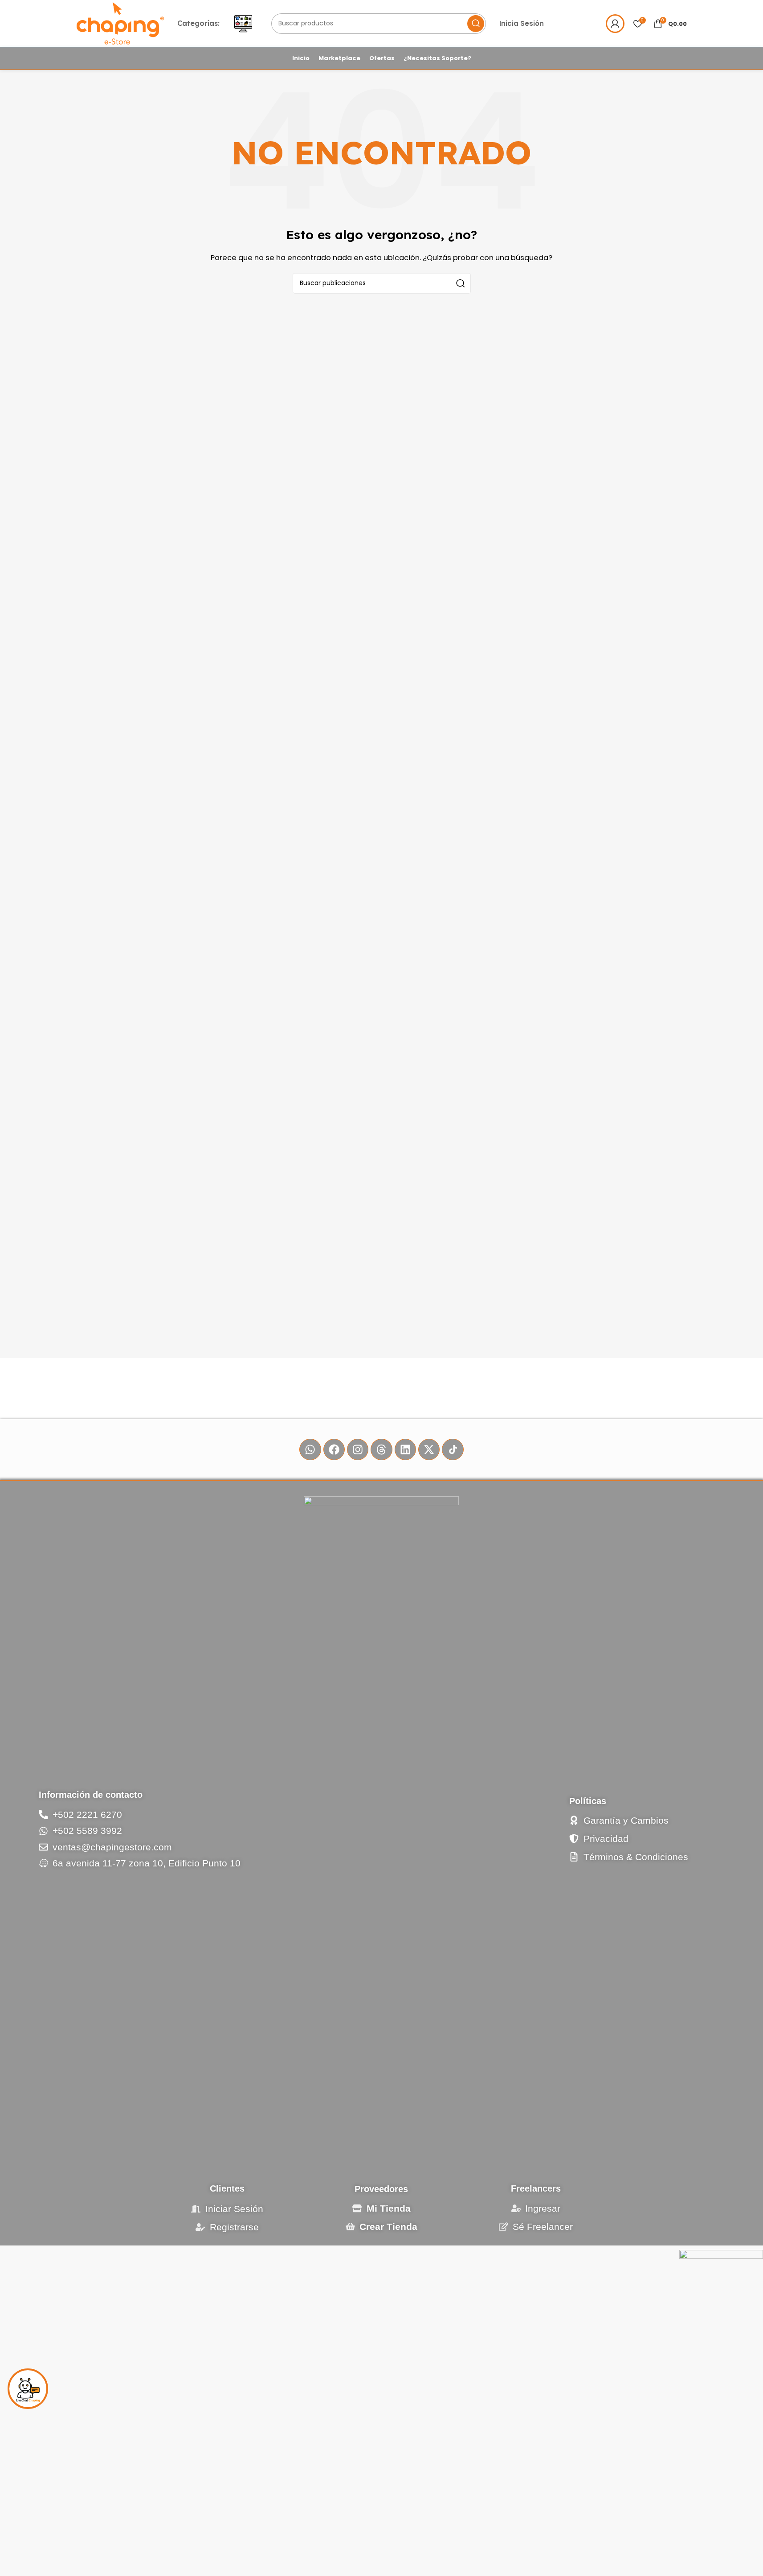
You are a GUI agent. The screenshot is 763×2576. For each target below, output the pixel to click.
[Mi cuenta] (615, 24)
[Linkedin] (405, 1449)
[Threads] (381, 1449)
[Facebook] (334, 1449)
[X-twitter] (429, 1449)
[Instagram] (358, 1449)
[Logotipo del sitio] (120, 23)
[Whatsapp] (310, 1449)
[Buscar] (476, 24)
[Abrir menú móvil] (243, 24)
